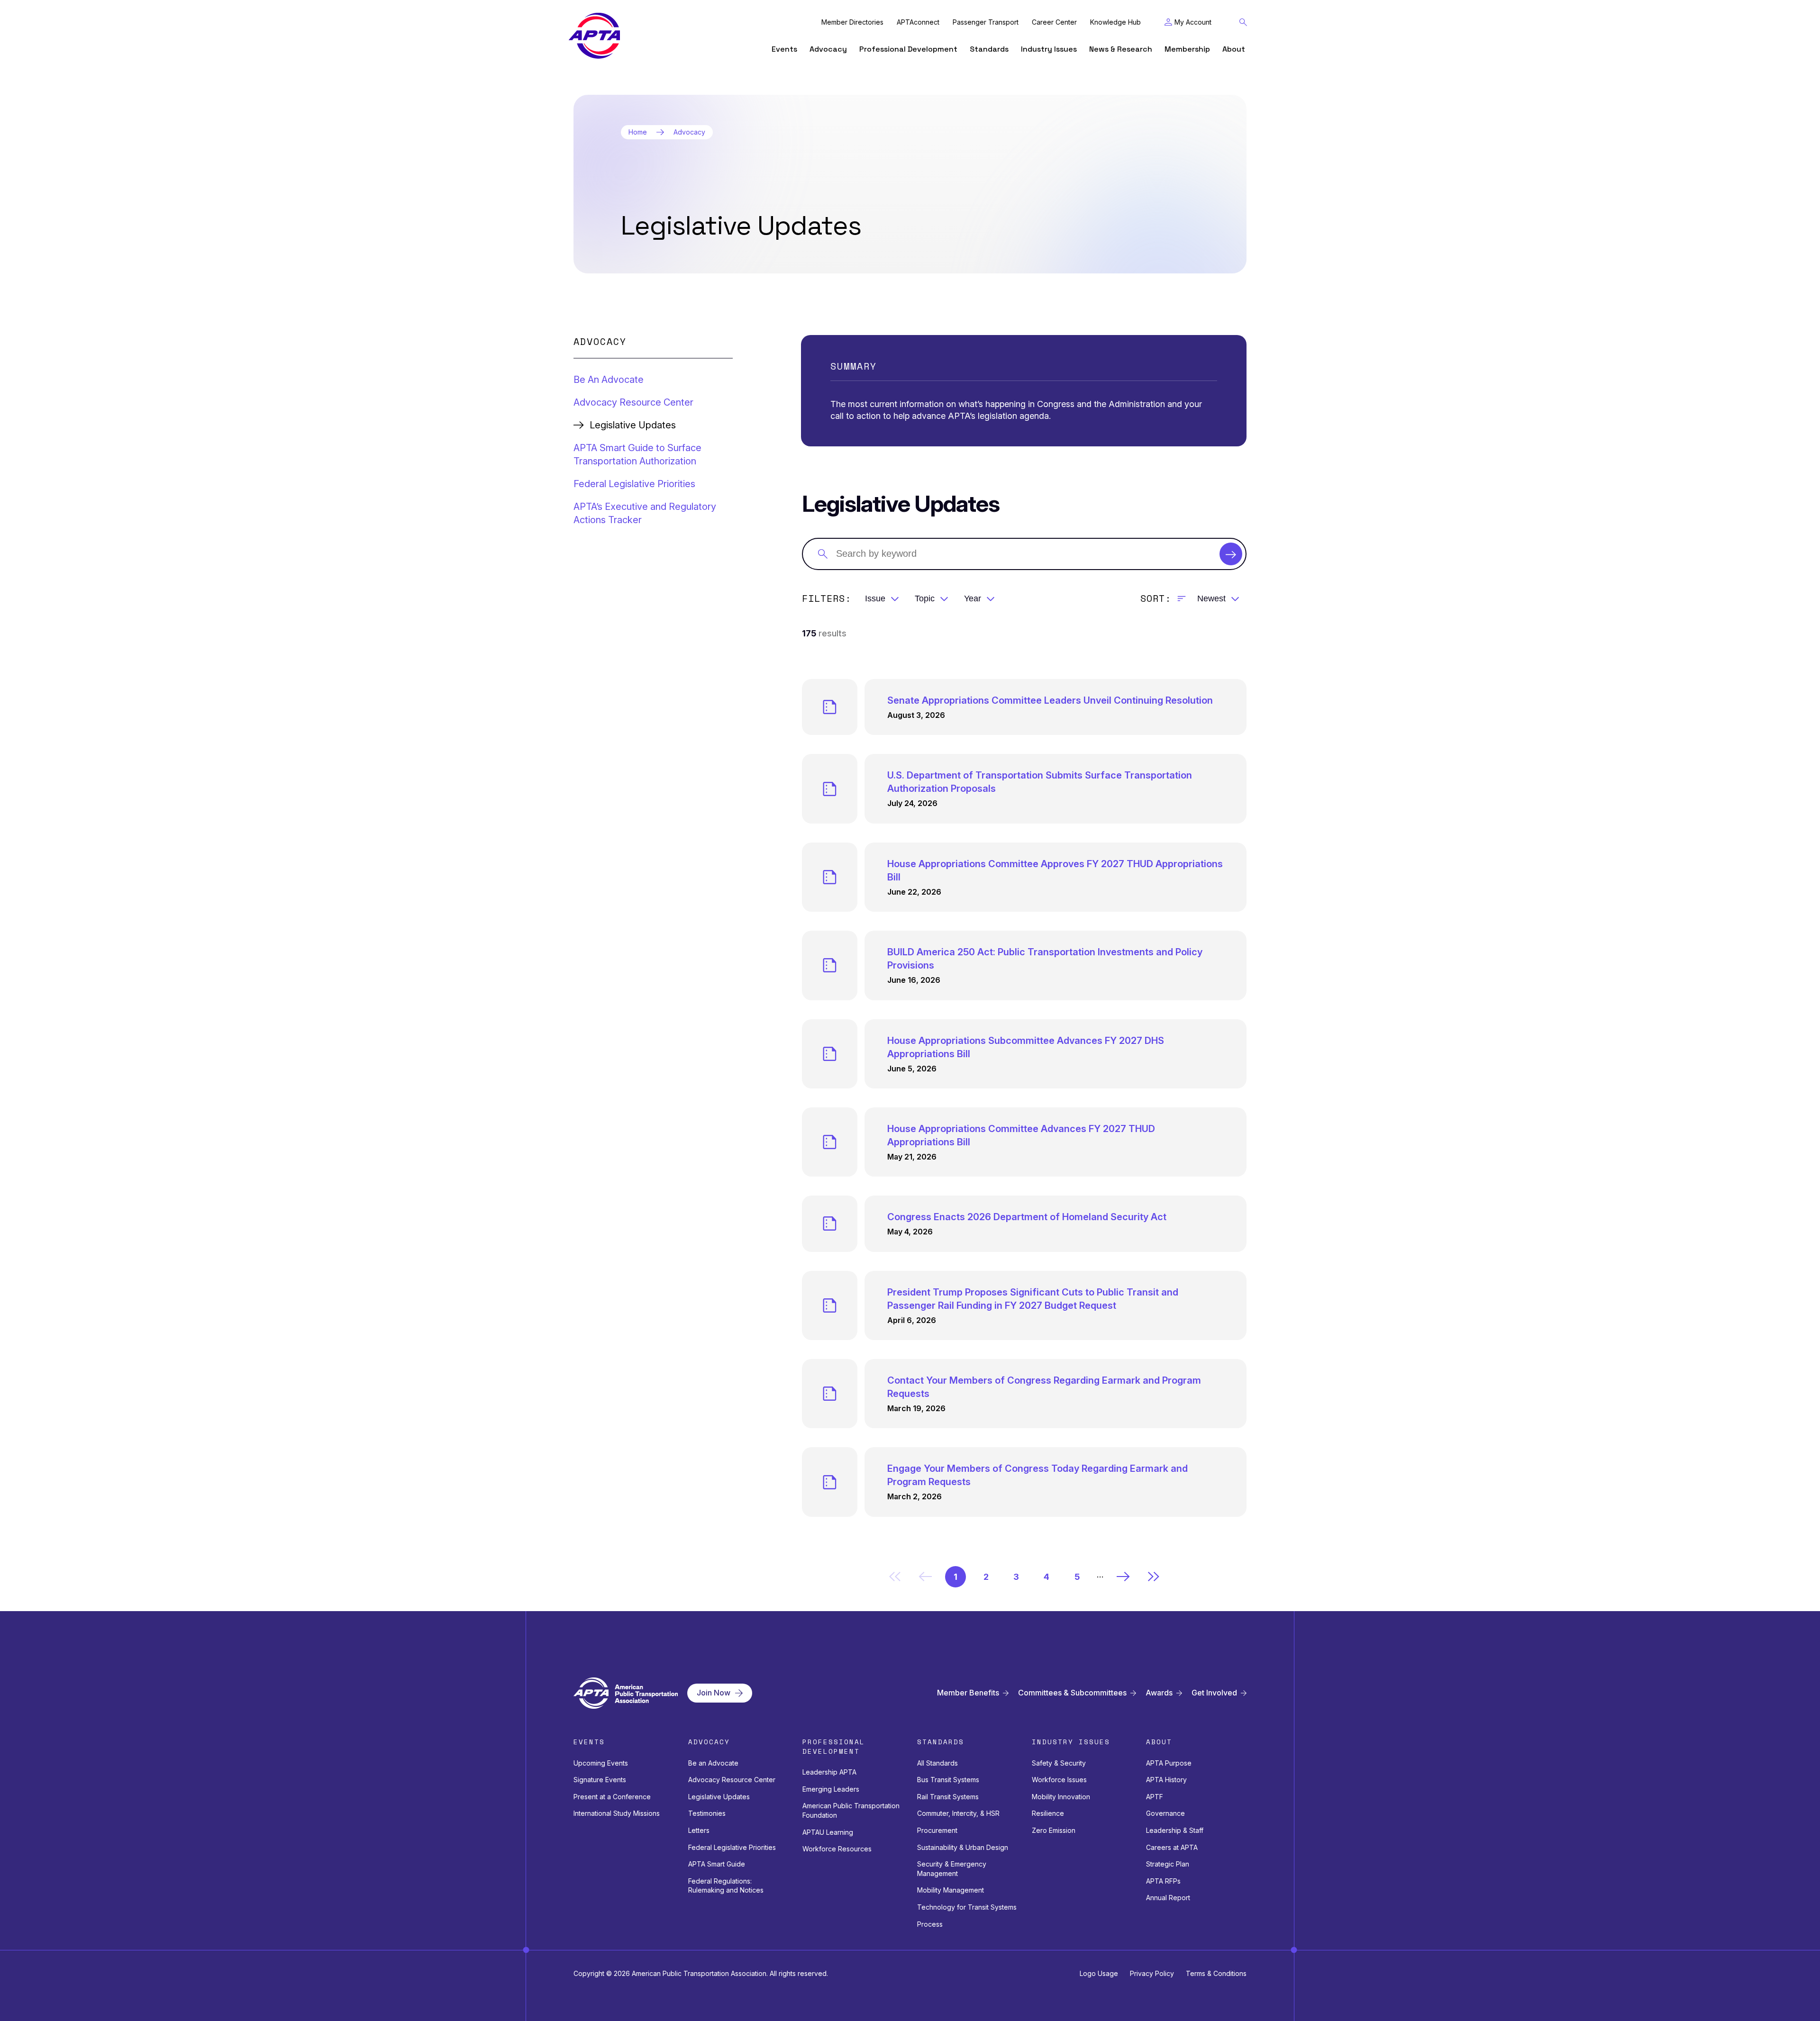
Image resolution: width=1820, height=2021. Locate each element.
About (1234, 49)
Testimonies (707, 1813)
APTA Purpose (1169, 1763)
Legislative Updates (719, 1797)
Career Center (1054, 22)
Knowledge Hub (1115, 22)
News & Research (1121, 49)
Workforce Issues (1059, 1780)
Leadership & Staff (1175, 1830)
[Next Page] (1123, 1577)
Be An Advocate (609, 380)
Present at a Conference (612, 1797)
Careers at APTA (1172, 1847)
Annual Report (1168, 1898)
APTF (1155, 1797)
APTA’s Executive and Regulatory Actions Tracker (645, 513)
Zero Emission (1054, 1830)
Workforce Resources (837, 1849)
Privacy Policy (1152, 1973)
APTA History (1166, 1780)
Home (638, 132)
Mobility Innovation (1061, 1797)
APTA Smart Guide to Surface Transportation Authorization (637, 454)
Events (784, 49)
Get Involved (1214, 1693)
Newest (1211, 598)
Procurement (937, 1830)
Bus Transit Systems (948, 1780)
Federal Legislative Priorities (634, 484)
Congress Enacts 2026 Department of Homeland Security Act (1027, 1217)
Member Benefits (968, 1693)
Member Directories (852, 22)
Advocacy (828, 49)
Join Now (714, 1693)
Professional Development (908, 49)
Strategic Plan (1168, 1864)
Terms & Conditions (1216, 1973)
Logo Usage (1099, 1973)
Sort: (1156, 598)
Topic (925, 598)
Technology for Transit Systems (967, 1907)
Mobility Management (951, 1890)
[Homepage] (594, 36)
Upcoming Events (601, 1763)
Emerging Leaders (831, 1789)
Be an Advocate (713, 1763)
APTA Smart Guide (717, 1864)
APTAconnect (918, 22)
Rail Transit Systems (948, 1797)
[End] (1154, 1577)
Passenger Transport (986, 22)
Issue (875, 598)
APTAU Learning (828, 1832)
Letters (699, 1830)
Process (930, 1924)
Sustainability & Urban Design (963, 1847)
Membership (1187, 49)
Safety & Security (1059, 1763)
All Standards (937, 1763)
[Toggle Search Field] (1243, 22)
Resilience (1048, 1813)
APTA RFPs (1163, 1881)
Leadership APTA (829, 1772)
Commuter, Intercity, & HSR (958, 1813)
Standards (989, 49)
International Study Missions (617, 1813)
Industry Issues (1049, 49)
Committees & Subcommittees (1072, 1693)
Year (973, 598)
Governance (1165, 1813)
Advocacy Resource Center (633, 402)
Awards (1159, 1693)
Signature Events (600, 1780)
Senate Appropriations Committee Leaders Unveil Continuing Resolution (1050, 700)
